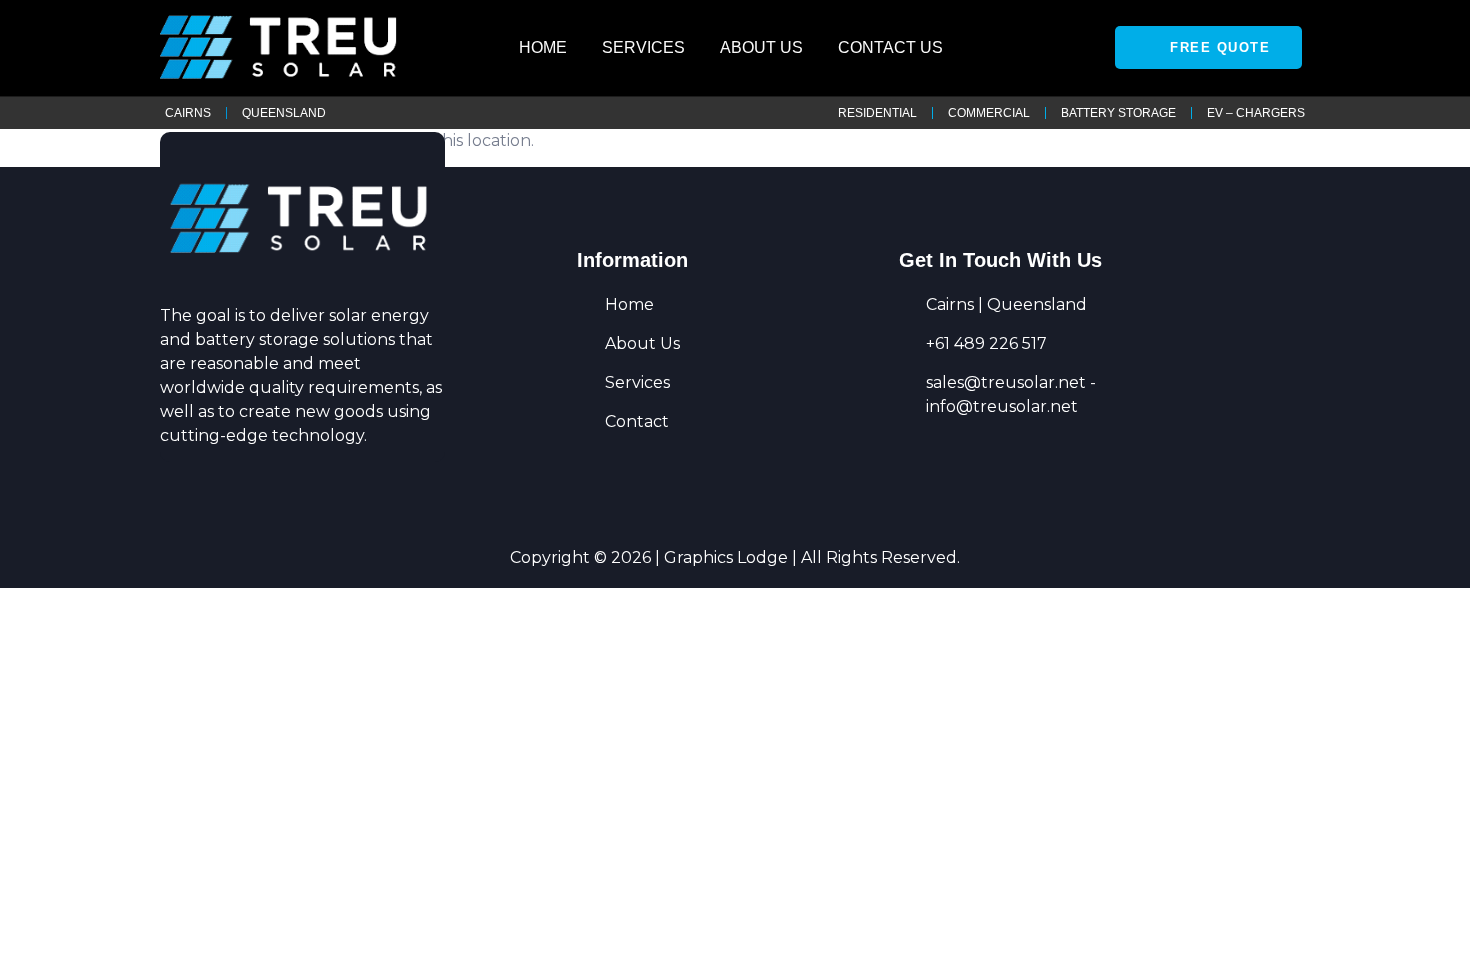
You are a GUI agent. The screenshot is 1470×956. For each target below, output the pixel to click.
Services (643, 47)
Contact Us (890, 47)
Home (543, 47)
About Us (761, 47)
